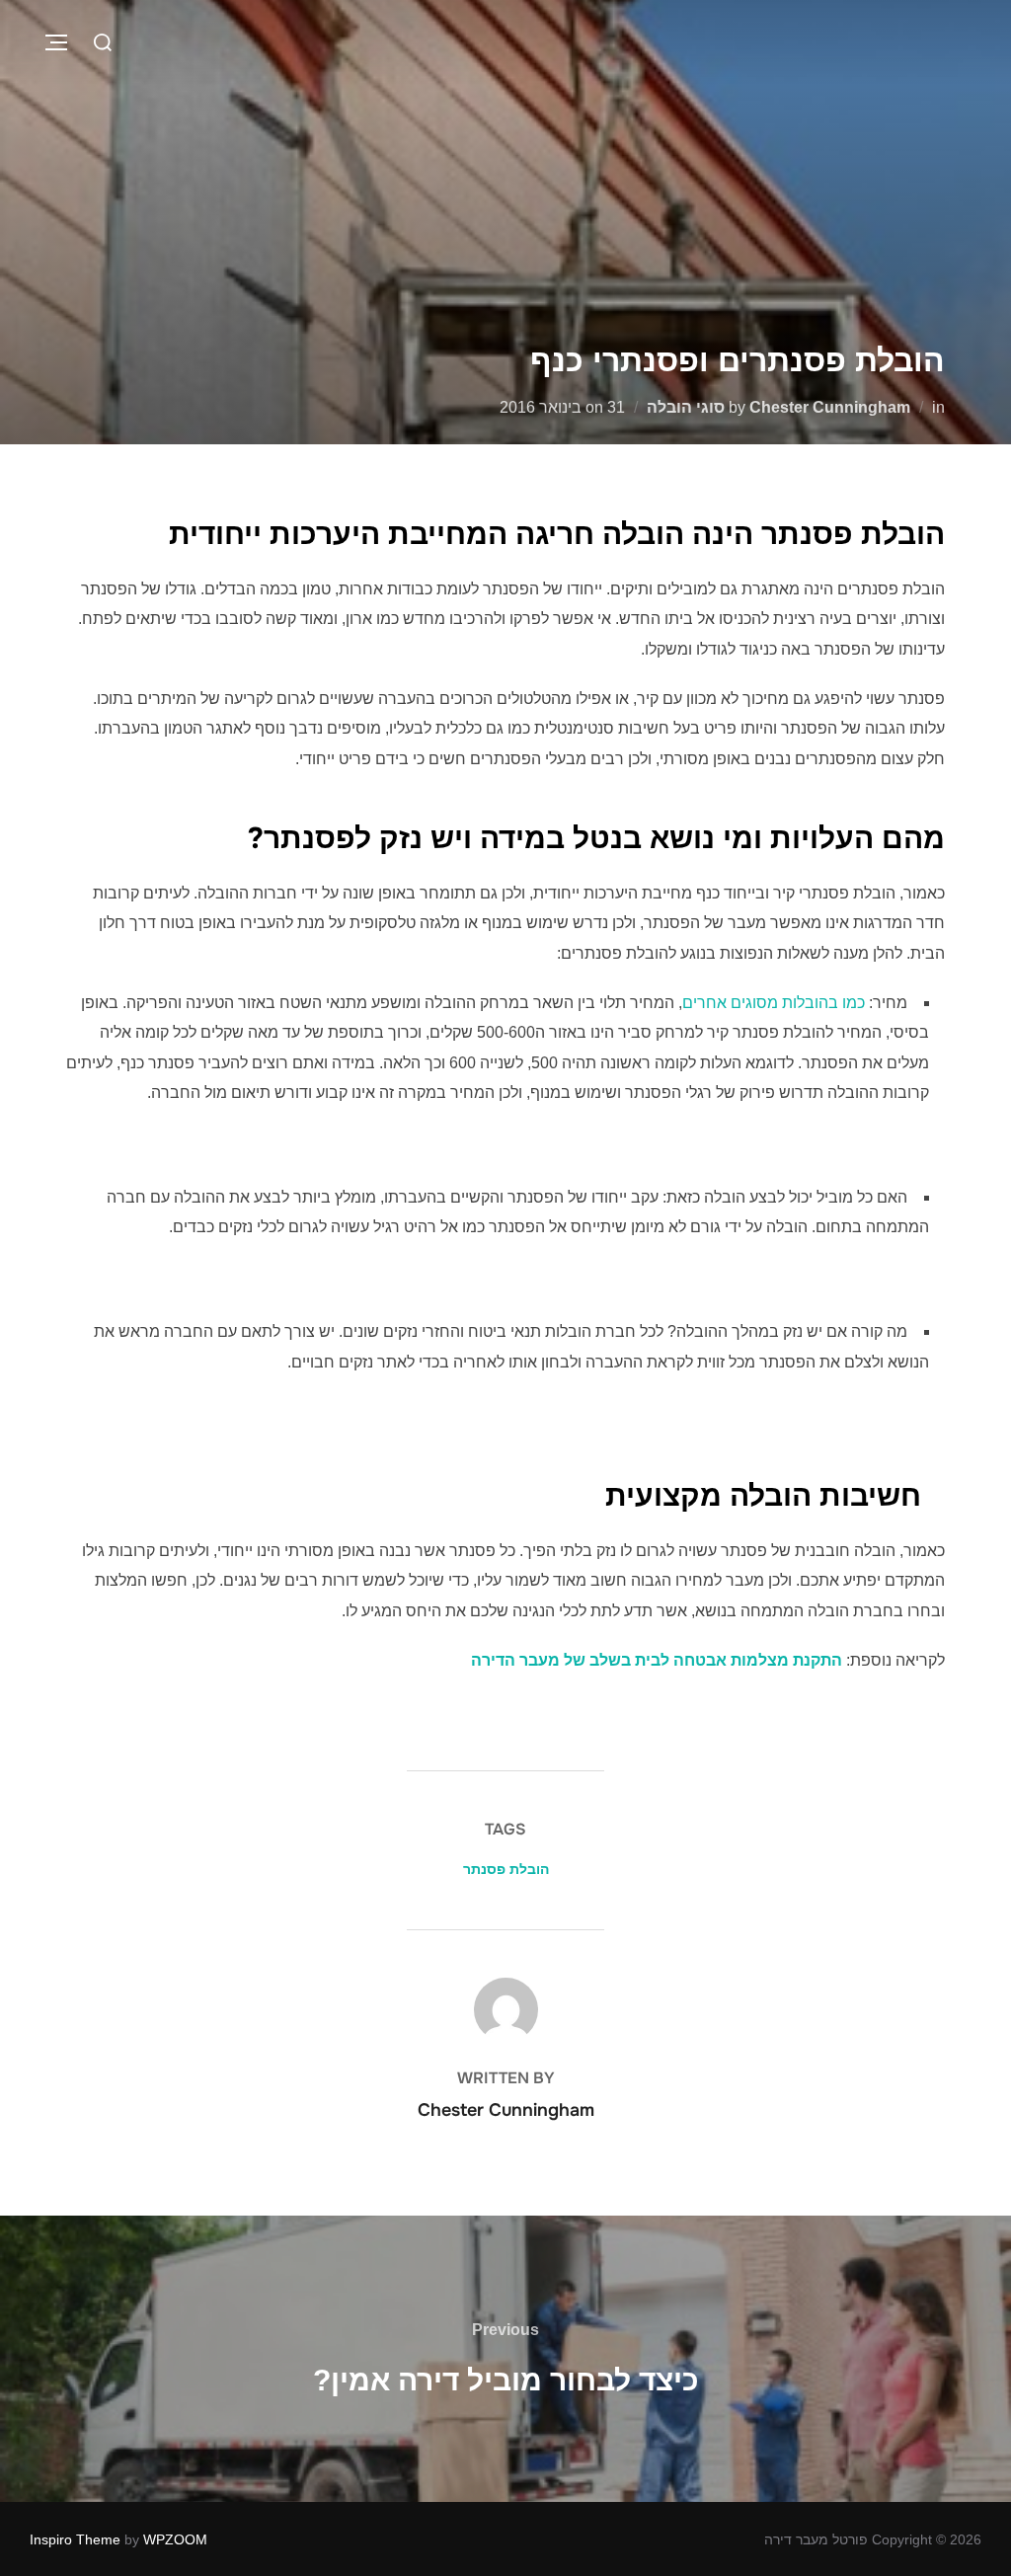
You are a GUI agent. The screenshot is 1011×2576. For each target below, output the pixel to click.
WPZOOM (175, 2539)
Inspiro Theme (75, 2539)
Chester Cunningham (830, 407)
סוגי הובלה (686, 407)
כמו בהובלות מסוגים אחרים (774, 1003)
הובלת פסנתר (506, 1869)
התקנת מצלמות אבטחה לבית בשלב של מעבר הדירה (657, 1660)
